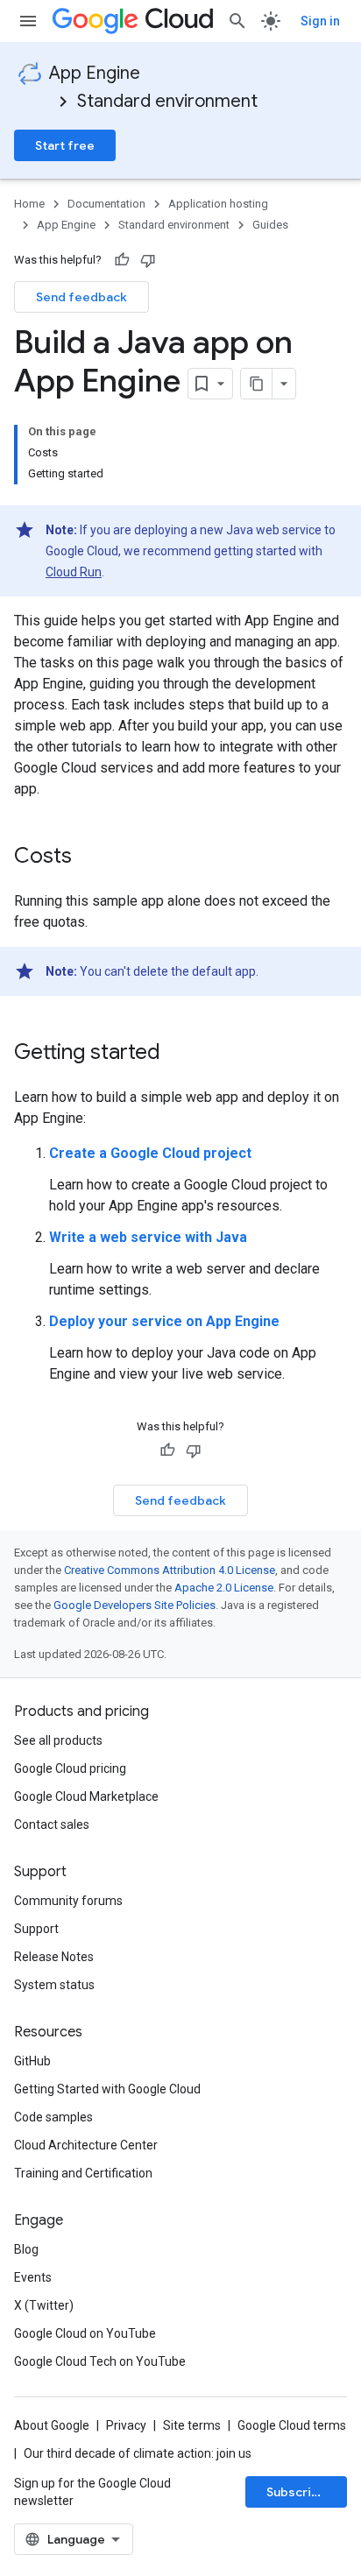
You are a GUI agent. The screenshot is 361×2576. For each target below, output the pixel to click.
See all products (58, 1740)
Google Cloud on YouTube (85, 2333)
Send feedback (81, 297)
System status (54, 1985)
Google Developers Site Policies (134, 1605)
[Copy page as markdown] (257, 384)
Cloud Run (74, 572)
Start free (65, 145)
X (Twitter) (44, 2305)
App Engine (95, 73)
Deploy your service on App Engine (164, 1321)
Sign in (320, 21)
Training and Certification (83, 2173)
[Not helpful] (148, 260)
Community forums (68, 1901)
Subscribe (297, 2492)
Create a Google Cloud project (150, 1153)
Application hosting (218, 204)
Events (33, 2277)
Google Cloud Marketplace (86, 1796)
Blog (26, 2249)
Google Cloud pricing (70, 1768)
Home (29, 204)
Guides (270, 225)
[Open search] (237, 21)
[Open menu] (28, 21)
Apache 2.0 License (224, 1588)
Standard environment (167, 101)
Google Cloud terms (292, 2425)
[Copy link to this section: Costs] (89, 857)
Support (36, 1929)
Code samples (53, 2117)
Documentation (106, 204)
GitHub (32, 2061)
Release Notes (54, 1957)
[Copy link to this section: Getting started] (178, 1054)
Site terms (192, 2425)
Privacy (126, 2425)
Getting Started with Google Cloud (107, 2089)
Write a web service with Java (148, 1237)
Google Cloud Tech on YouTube (100, 2361)
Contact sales (52, 1824)
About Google (52, 2425)
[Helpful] (122, 260)
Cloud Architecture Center (86, 2145)
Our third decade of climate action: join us (138, 2453)
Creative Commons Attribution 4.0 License (170, 1570)
